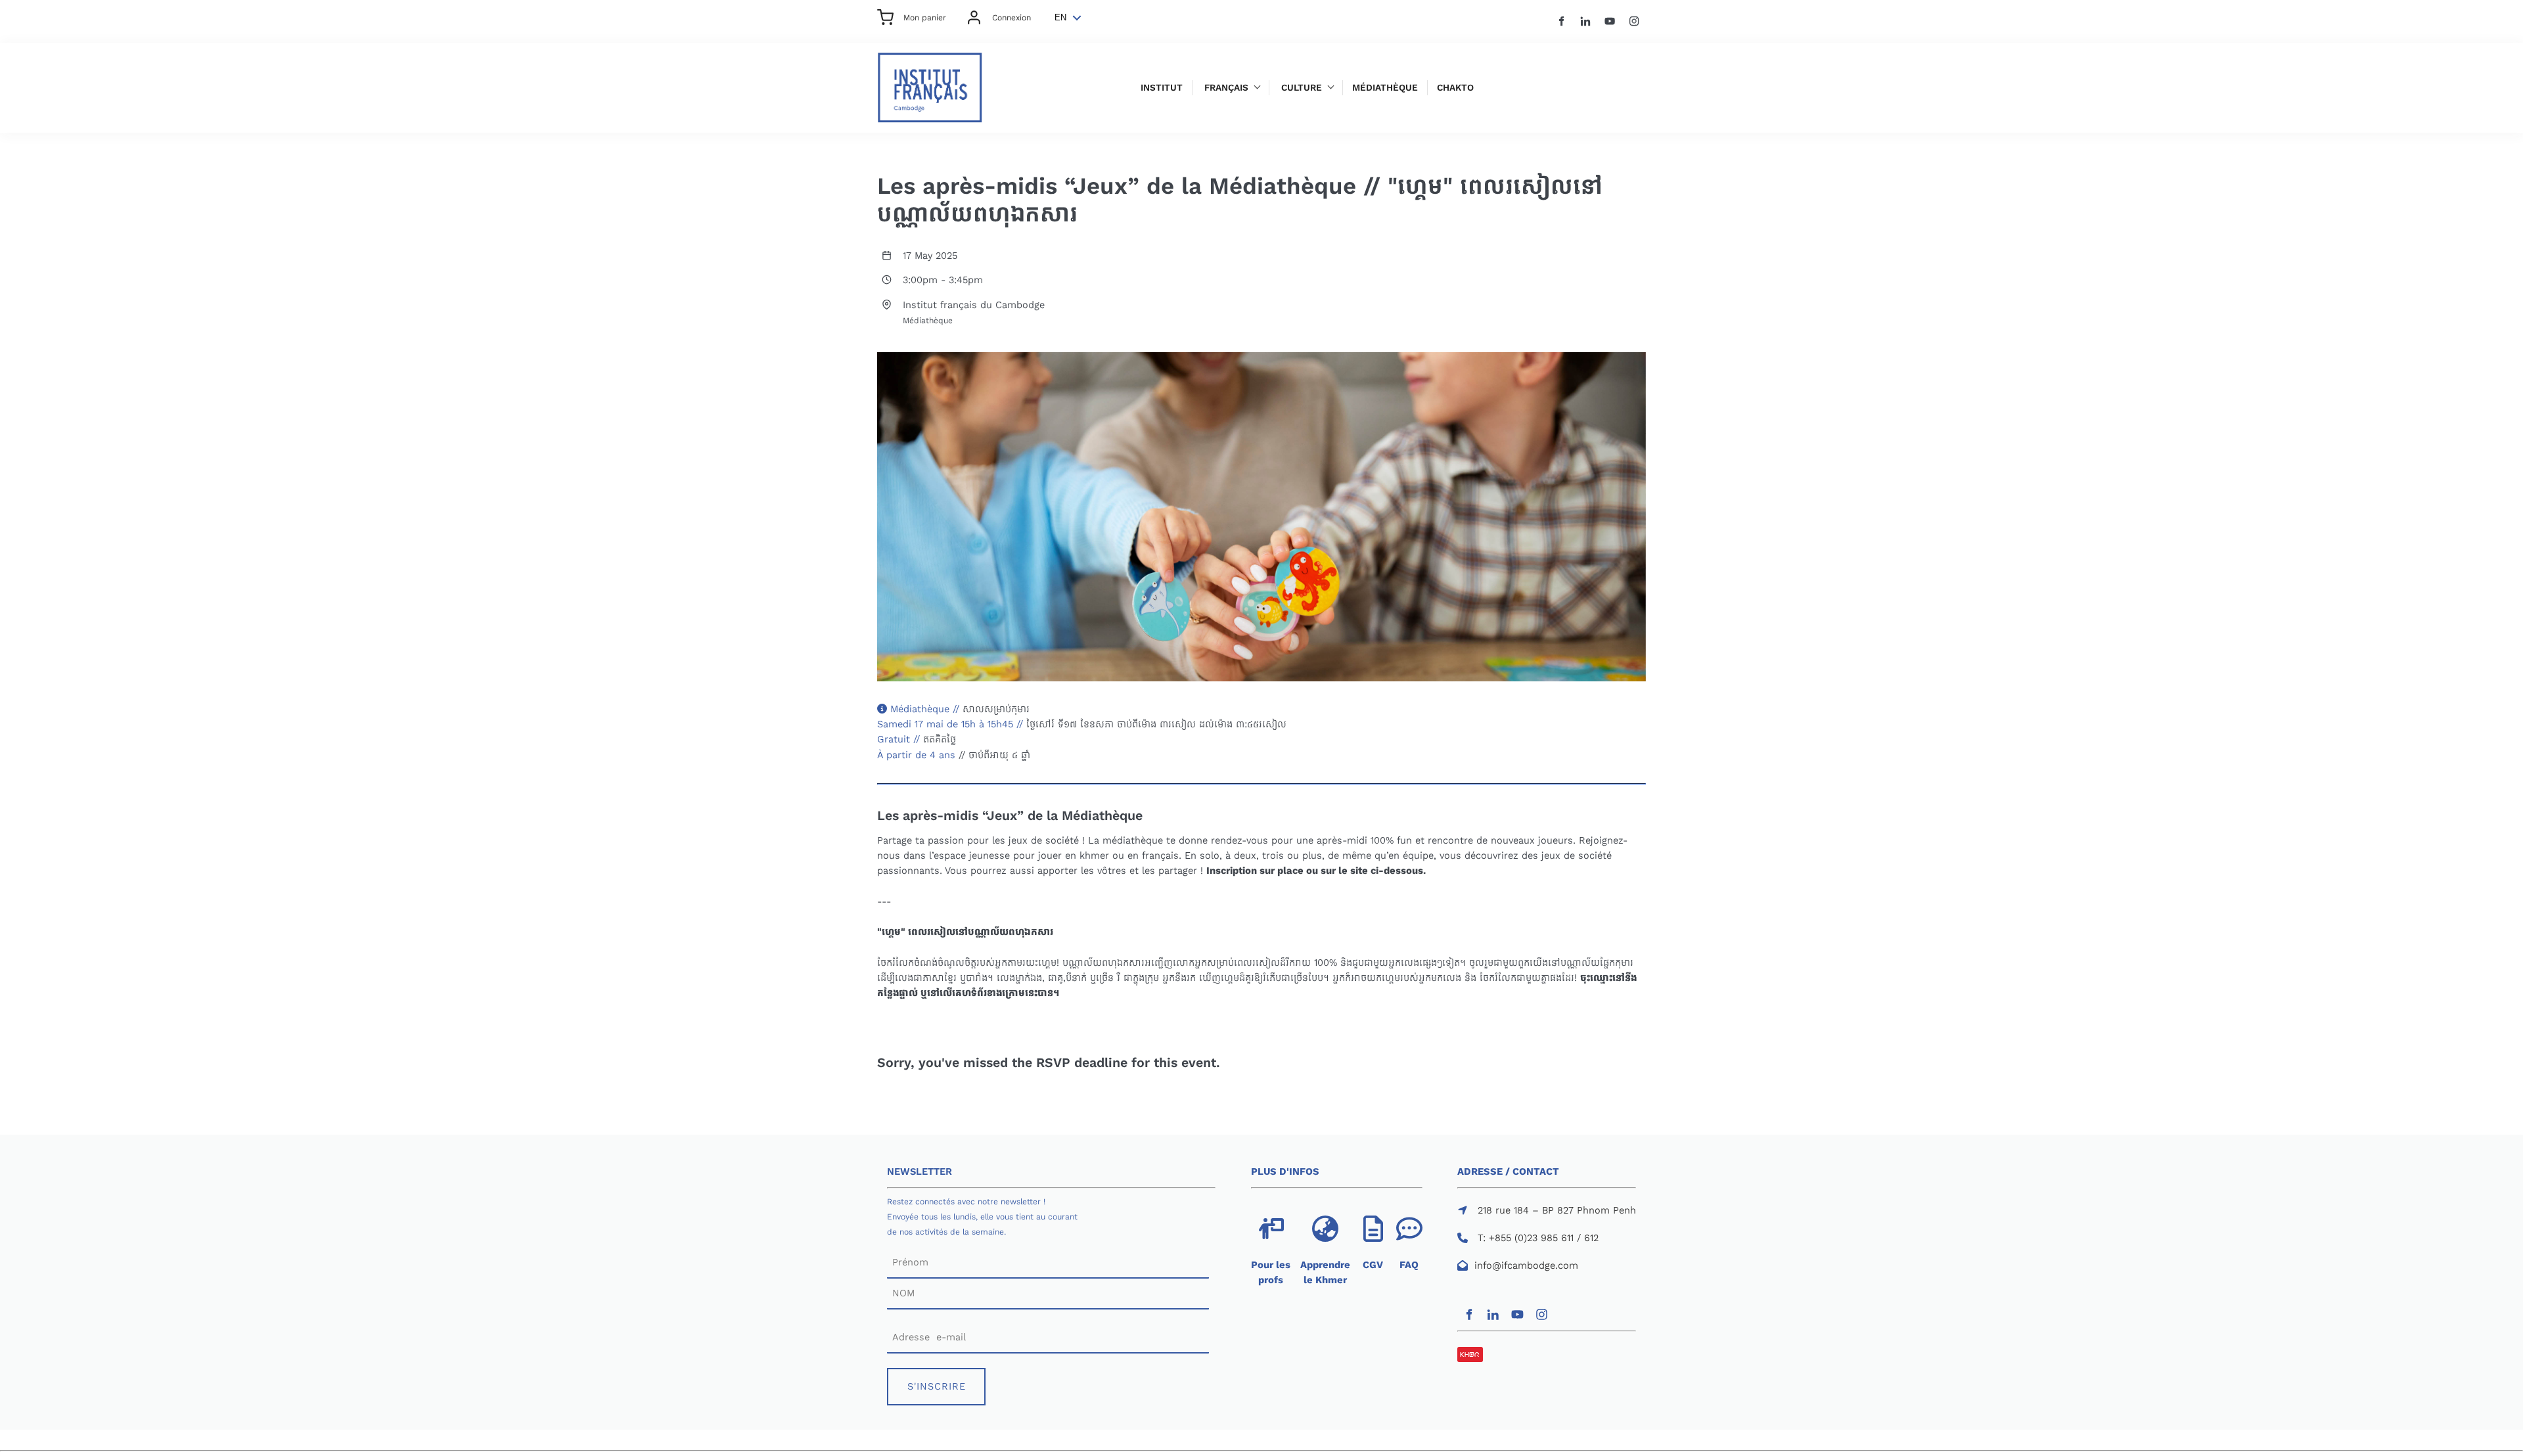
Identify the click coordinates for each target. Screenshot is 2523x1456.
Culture (1302, 88)
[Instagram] (1634, 21)
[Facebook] (1561, 21)
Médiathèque (1385, 88)
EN (1060, 17)
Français (1226, 88)
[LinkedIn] (1586, 21)
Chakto (1455, 88)
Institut (1162, 88)
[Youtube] (1610, 21)
